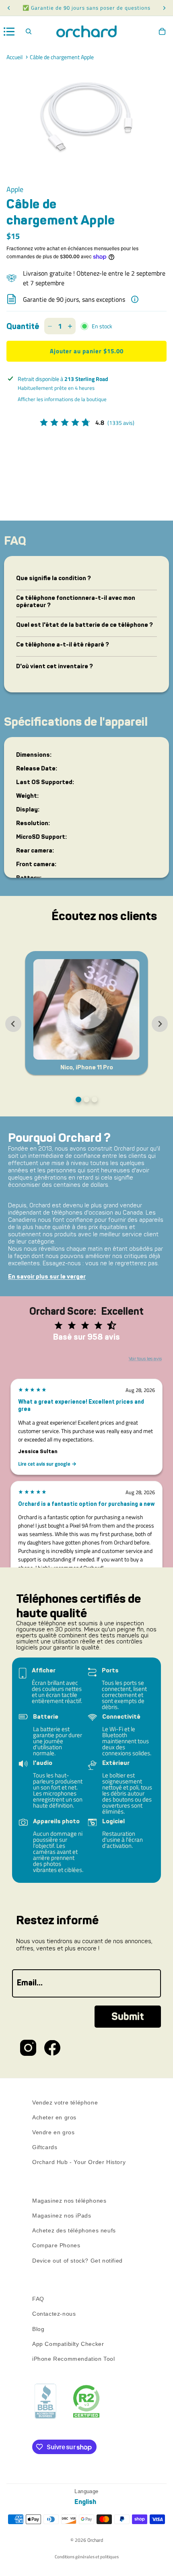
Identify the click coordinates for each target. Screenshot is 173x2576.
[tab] (78, 1100)
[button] (86, 1013)
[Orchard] (86, 31)
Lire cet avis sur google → (47, 1464)
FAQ (38, 2299)
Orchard (95, 2540)
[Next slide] (160, 1024)
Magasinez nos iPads (62, 2216)
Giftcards (45, 2147)
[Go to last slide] (13, 1024)
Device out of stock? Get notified (77, 2260)
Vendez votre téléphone (65, 2102)
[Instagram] (28, 2048)
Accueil (14, 57)
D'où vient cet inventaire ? (55, 666)
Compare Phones (56, 2245)
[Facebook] (52, 2048)
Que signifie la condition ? (54, 578)
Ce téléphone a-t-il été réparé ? (63, 645)
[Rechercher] (29, 31)
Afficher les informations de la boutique (62, 399)
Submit (128, 2017)
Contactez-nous (54, 2314)
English (85, 2502)
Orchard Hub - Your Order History (79, 2162)
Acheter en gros (54, 2117)
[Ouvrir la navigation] (9, 32)
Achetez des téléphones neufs (74, 2230)
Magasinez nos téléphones (69, 2201)
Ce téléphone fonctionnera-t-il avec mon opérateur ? (76, 601)
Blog (38, 2329)
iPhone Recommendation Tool (74, 2359)
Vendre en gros (53, 2132)
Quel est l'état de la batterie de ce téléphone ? (84, 625)
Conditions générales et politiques (87, 2557)
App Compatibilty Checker (68, 2343)
